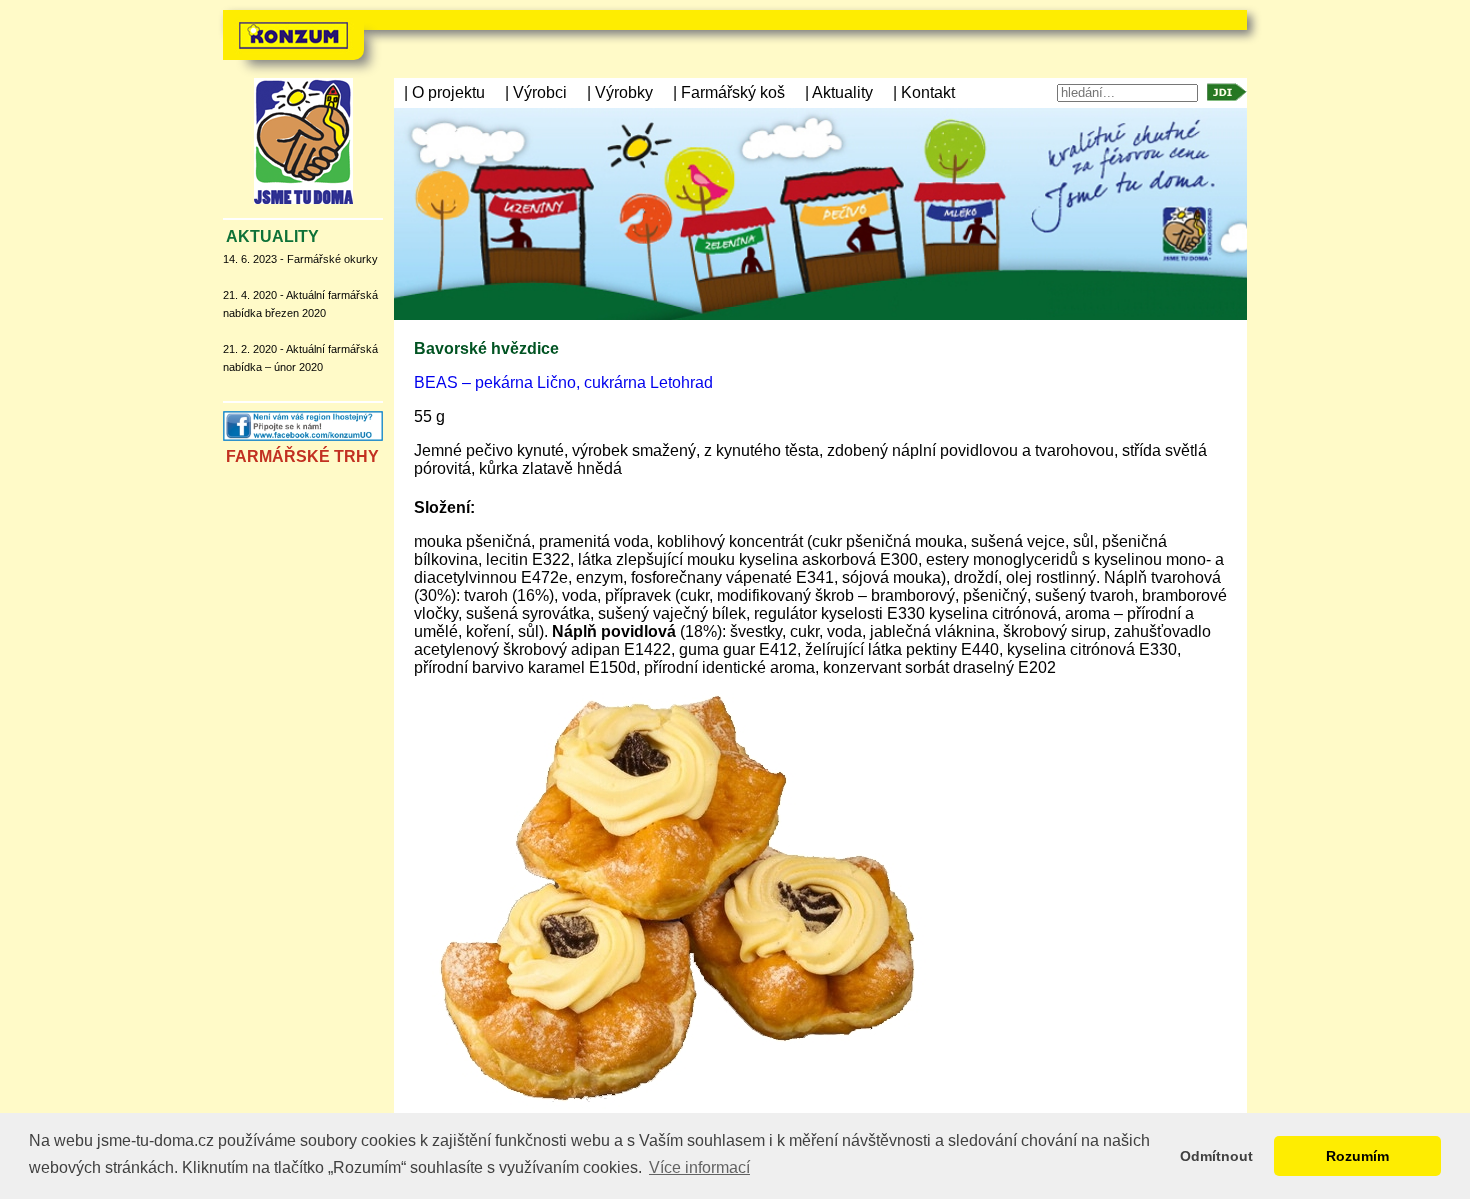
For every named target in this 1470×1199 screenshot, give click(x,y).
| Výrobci (536, 92)
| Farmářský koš (729, 92)
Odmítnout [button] (1216, 1156)
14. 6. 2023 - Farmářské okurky (300, 259)
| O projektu (444, 92)
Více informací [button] (699, 1167)
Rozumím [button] (1357, 1156)
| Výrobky (620, 92)
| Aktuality (839, 92)
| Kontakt (924, 92)
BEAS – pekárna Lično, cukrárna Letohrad (563, 382)
